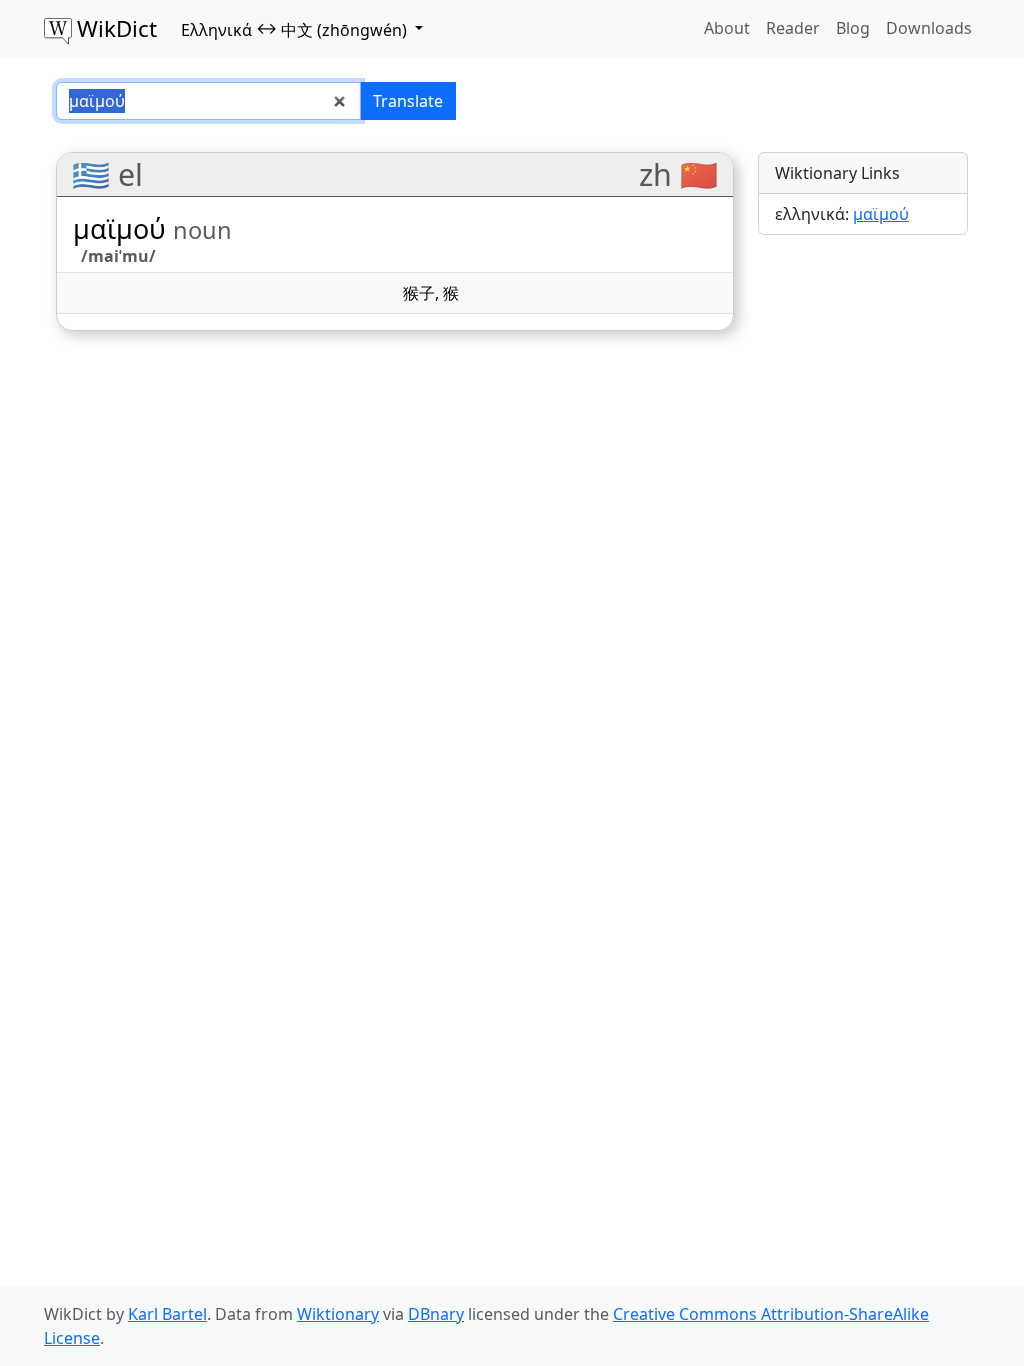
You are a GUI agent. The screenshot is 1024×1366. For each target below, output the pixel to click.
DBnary (436, 1314)
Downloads (929, 28)
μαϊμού (881, 214)
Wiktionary (338, 1314)
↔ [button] (294, 29)
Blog (853, 28)
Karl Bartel (167, 1314)
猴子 (419, 293)
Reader (793, 28)
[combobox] (208, 101)
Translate (408, 101)
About (727, 28)
